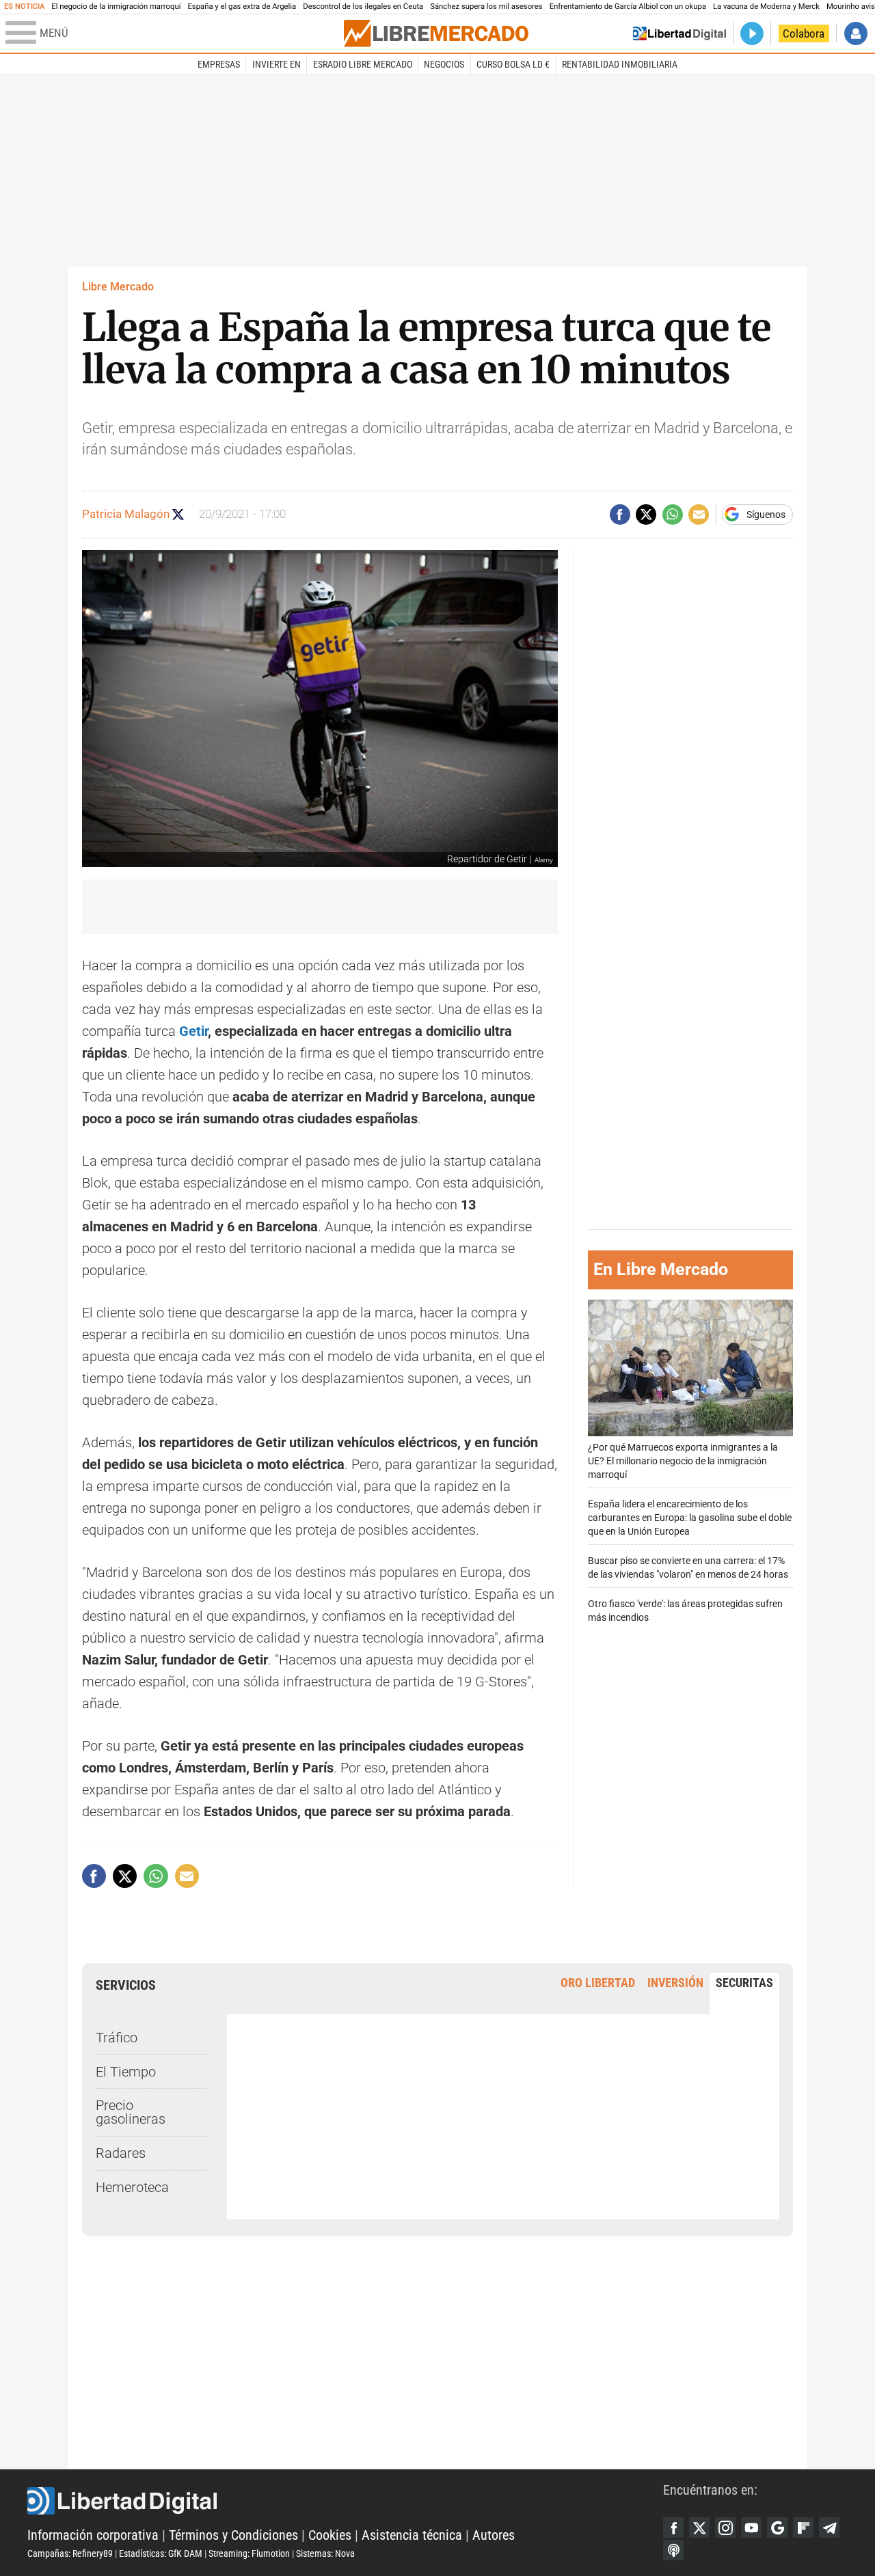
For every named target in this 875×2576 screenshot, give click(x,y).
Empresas (219, 64)
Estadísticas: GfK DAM (161, 2553)
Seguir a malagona (178, 514)
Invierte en (277, 64)
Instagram (725, 2527)
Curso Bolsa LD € (513, 64)
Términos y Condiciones (233, 2535)
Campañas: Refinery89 (70, 2553)
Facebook (673, 2527)
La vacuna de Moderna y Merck (766, 6)
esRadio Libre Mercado (363, 64)
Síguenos (766, 515)
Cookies (330, 2535)
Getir (193, 1031)
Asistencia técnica (412, 2535)
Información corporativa (93, 2535)
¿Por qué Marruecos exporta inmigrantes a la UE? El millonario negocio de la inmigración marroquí (683, 1461)
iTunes (673, 2550)
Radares (121, 2153)
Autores (494, 2535)
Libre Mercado (118, 287)
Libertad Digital (345, 2501)
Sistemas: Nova (325, 2553)
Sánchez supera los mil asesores (486, 6)
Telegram (829, 2527)
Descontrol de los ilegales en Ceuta (363, 6)
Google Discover (777, 2527)
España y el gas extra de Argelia (242, 6)
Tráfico (117, 2038)
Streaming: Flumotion (249, 2553)
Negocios (444, 64)
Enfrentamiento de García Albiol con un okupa (628, 6)
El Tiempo (126, 2072)
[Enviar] (673, 515)
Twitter (699, 2527)
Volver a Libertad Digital (679, 33)
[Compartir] (620, 515)
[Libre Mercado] (436, 33)
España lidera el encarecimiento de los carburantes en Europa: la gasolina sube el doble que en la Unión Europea (690, 1518)
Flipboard (803, 2527)
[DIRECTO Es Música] (752, 33)
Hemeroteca (132, 2187)
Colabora (804, 33)
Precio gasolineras (131, 2112)
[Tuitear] (646, 515)
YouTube (751, 2527)
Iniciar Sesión (856, 33)
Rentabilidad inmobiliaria (620, 64)
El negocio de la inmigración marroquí (116, 6)
